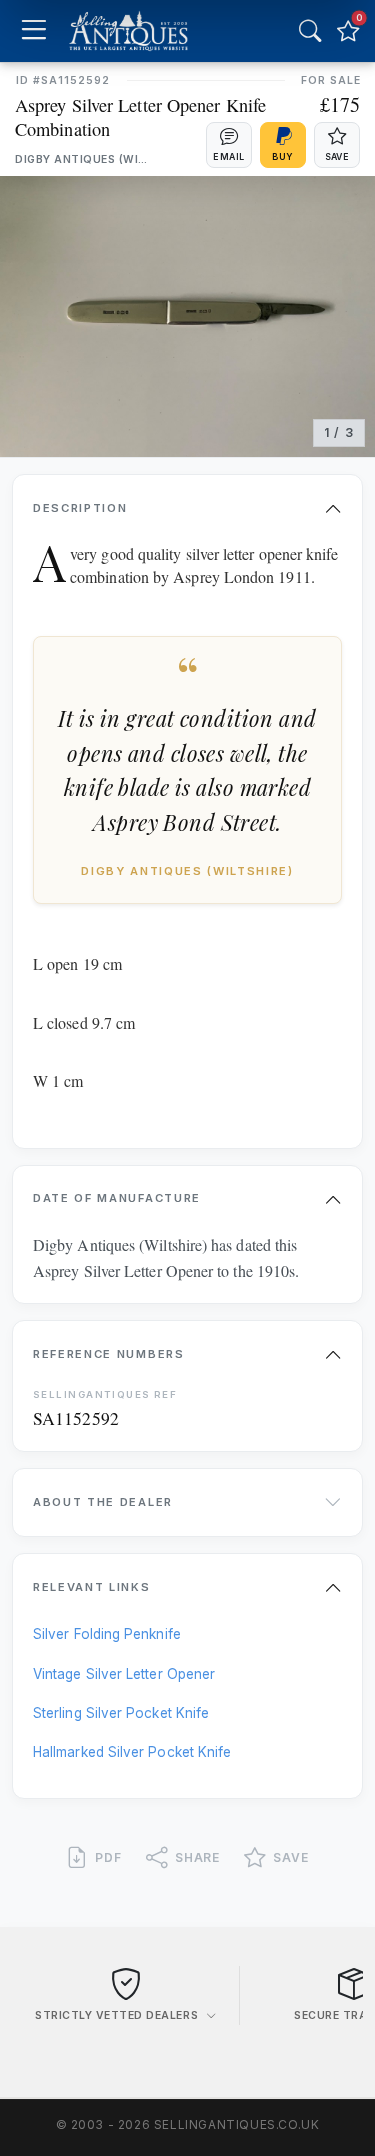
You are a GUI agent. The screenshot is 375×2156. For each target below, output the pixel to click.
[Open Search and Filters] (310, 31)
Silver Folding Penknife (107, 1634)
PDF (108, 1857)
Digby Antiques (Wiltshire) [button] (82, 159)
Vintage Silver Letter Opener (124, 1674)
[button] (229, 145)
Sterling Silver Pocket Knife (121, 1713)
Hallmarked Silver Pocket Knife (132, 1752)
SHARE (198, 1857)
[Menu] (33, 31)
